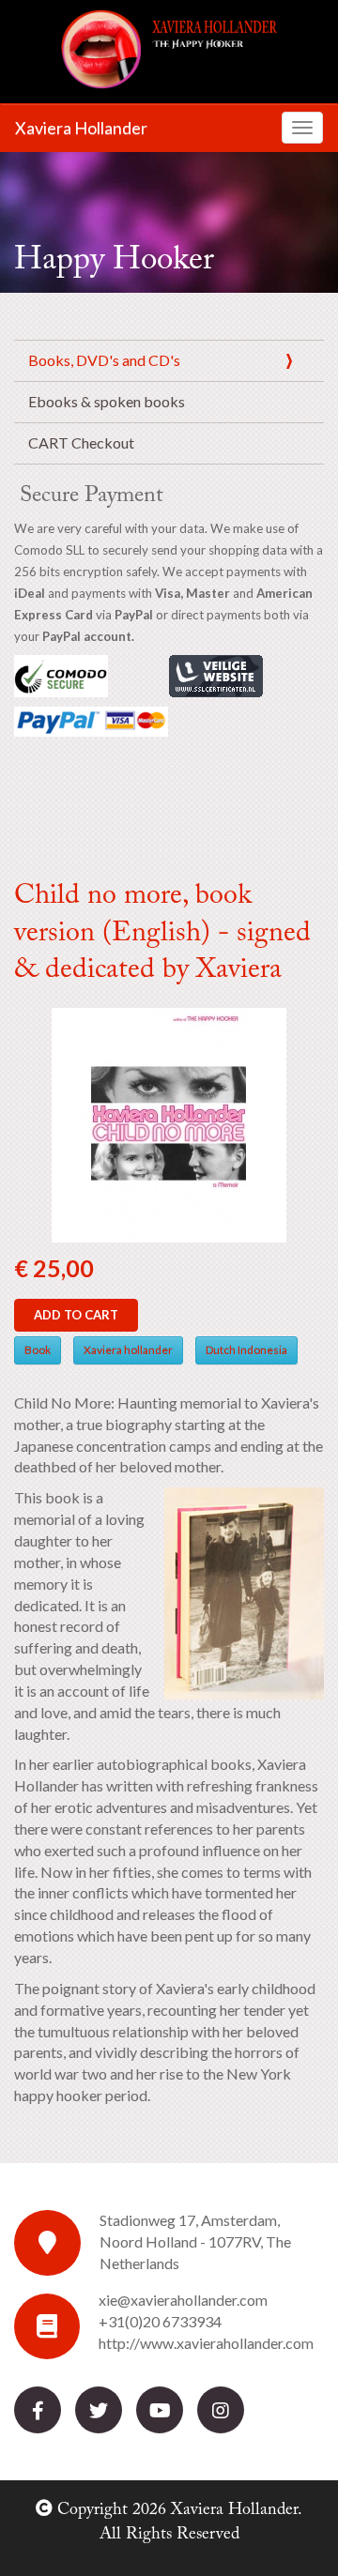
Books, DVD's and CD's (104, 360)
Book (38, 1350)
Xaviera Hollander (81, 128)
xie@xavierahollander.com (183, 2300)
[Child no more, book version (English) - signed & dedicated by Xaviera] (169, 1123)
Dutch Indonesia (246, 1350)
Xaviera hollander (128, 1350)
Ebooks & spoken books (107, 401)
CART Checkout (81, 442)
